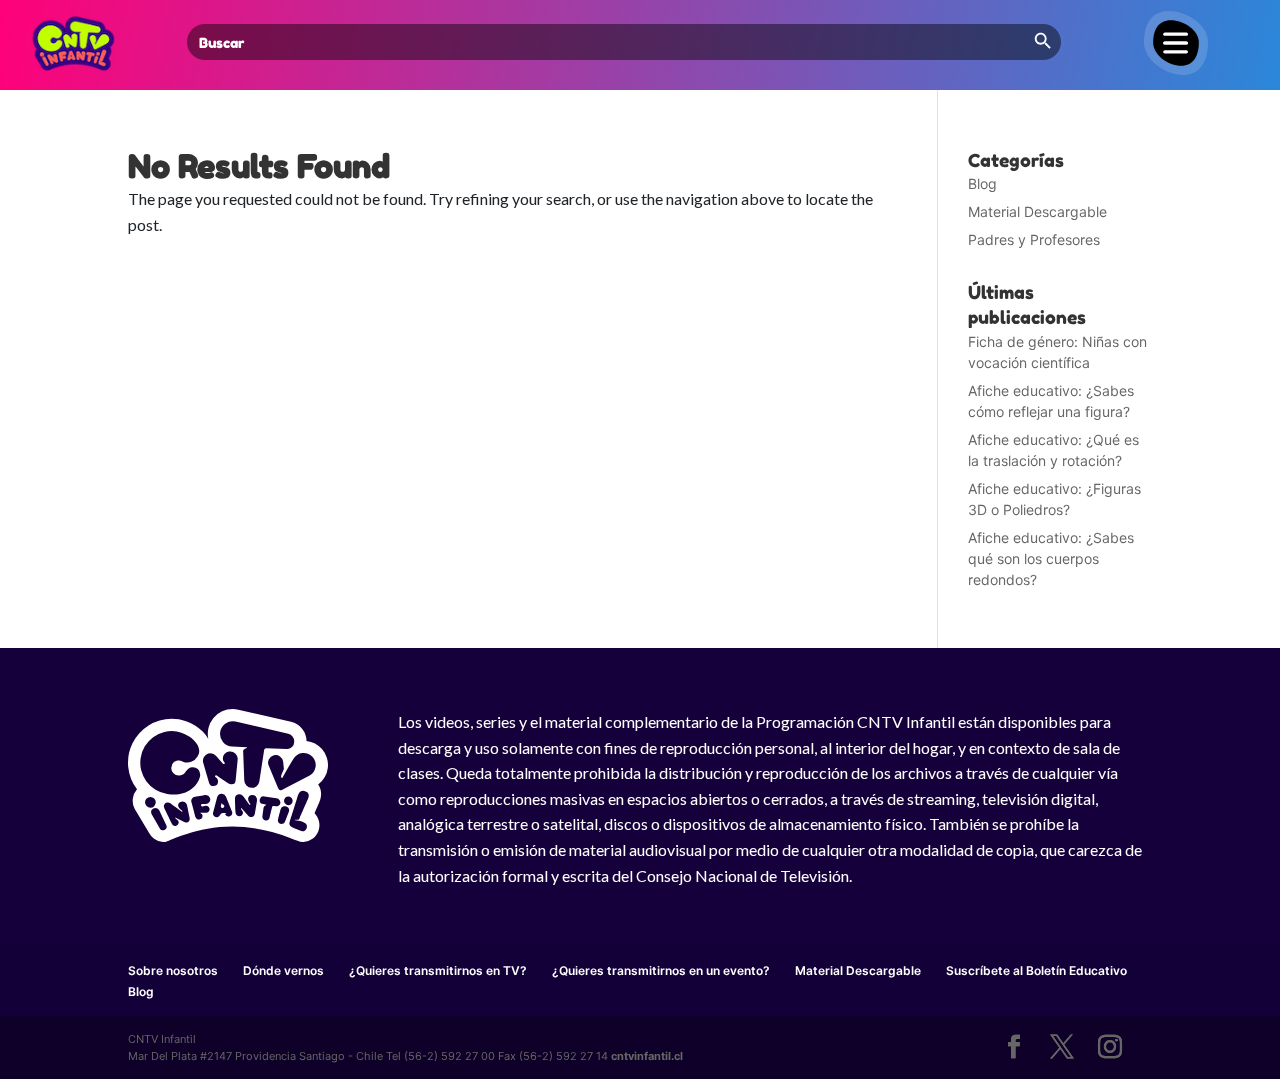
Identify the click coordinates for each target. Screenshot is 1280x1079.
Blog (982, 183)
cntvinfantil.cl (647, 1056)
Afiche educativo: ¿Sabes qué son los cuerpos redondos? (1051, 558)
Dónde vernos (283, 970)
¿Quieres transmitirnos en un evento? (661, 970)
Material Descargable (1037, 211)
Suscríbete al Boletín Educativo (1036, 970)
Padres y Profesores (1034, 239)
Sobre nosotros (173, 970)
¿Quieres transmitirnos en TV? (438, 970)
